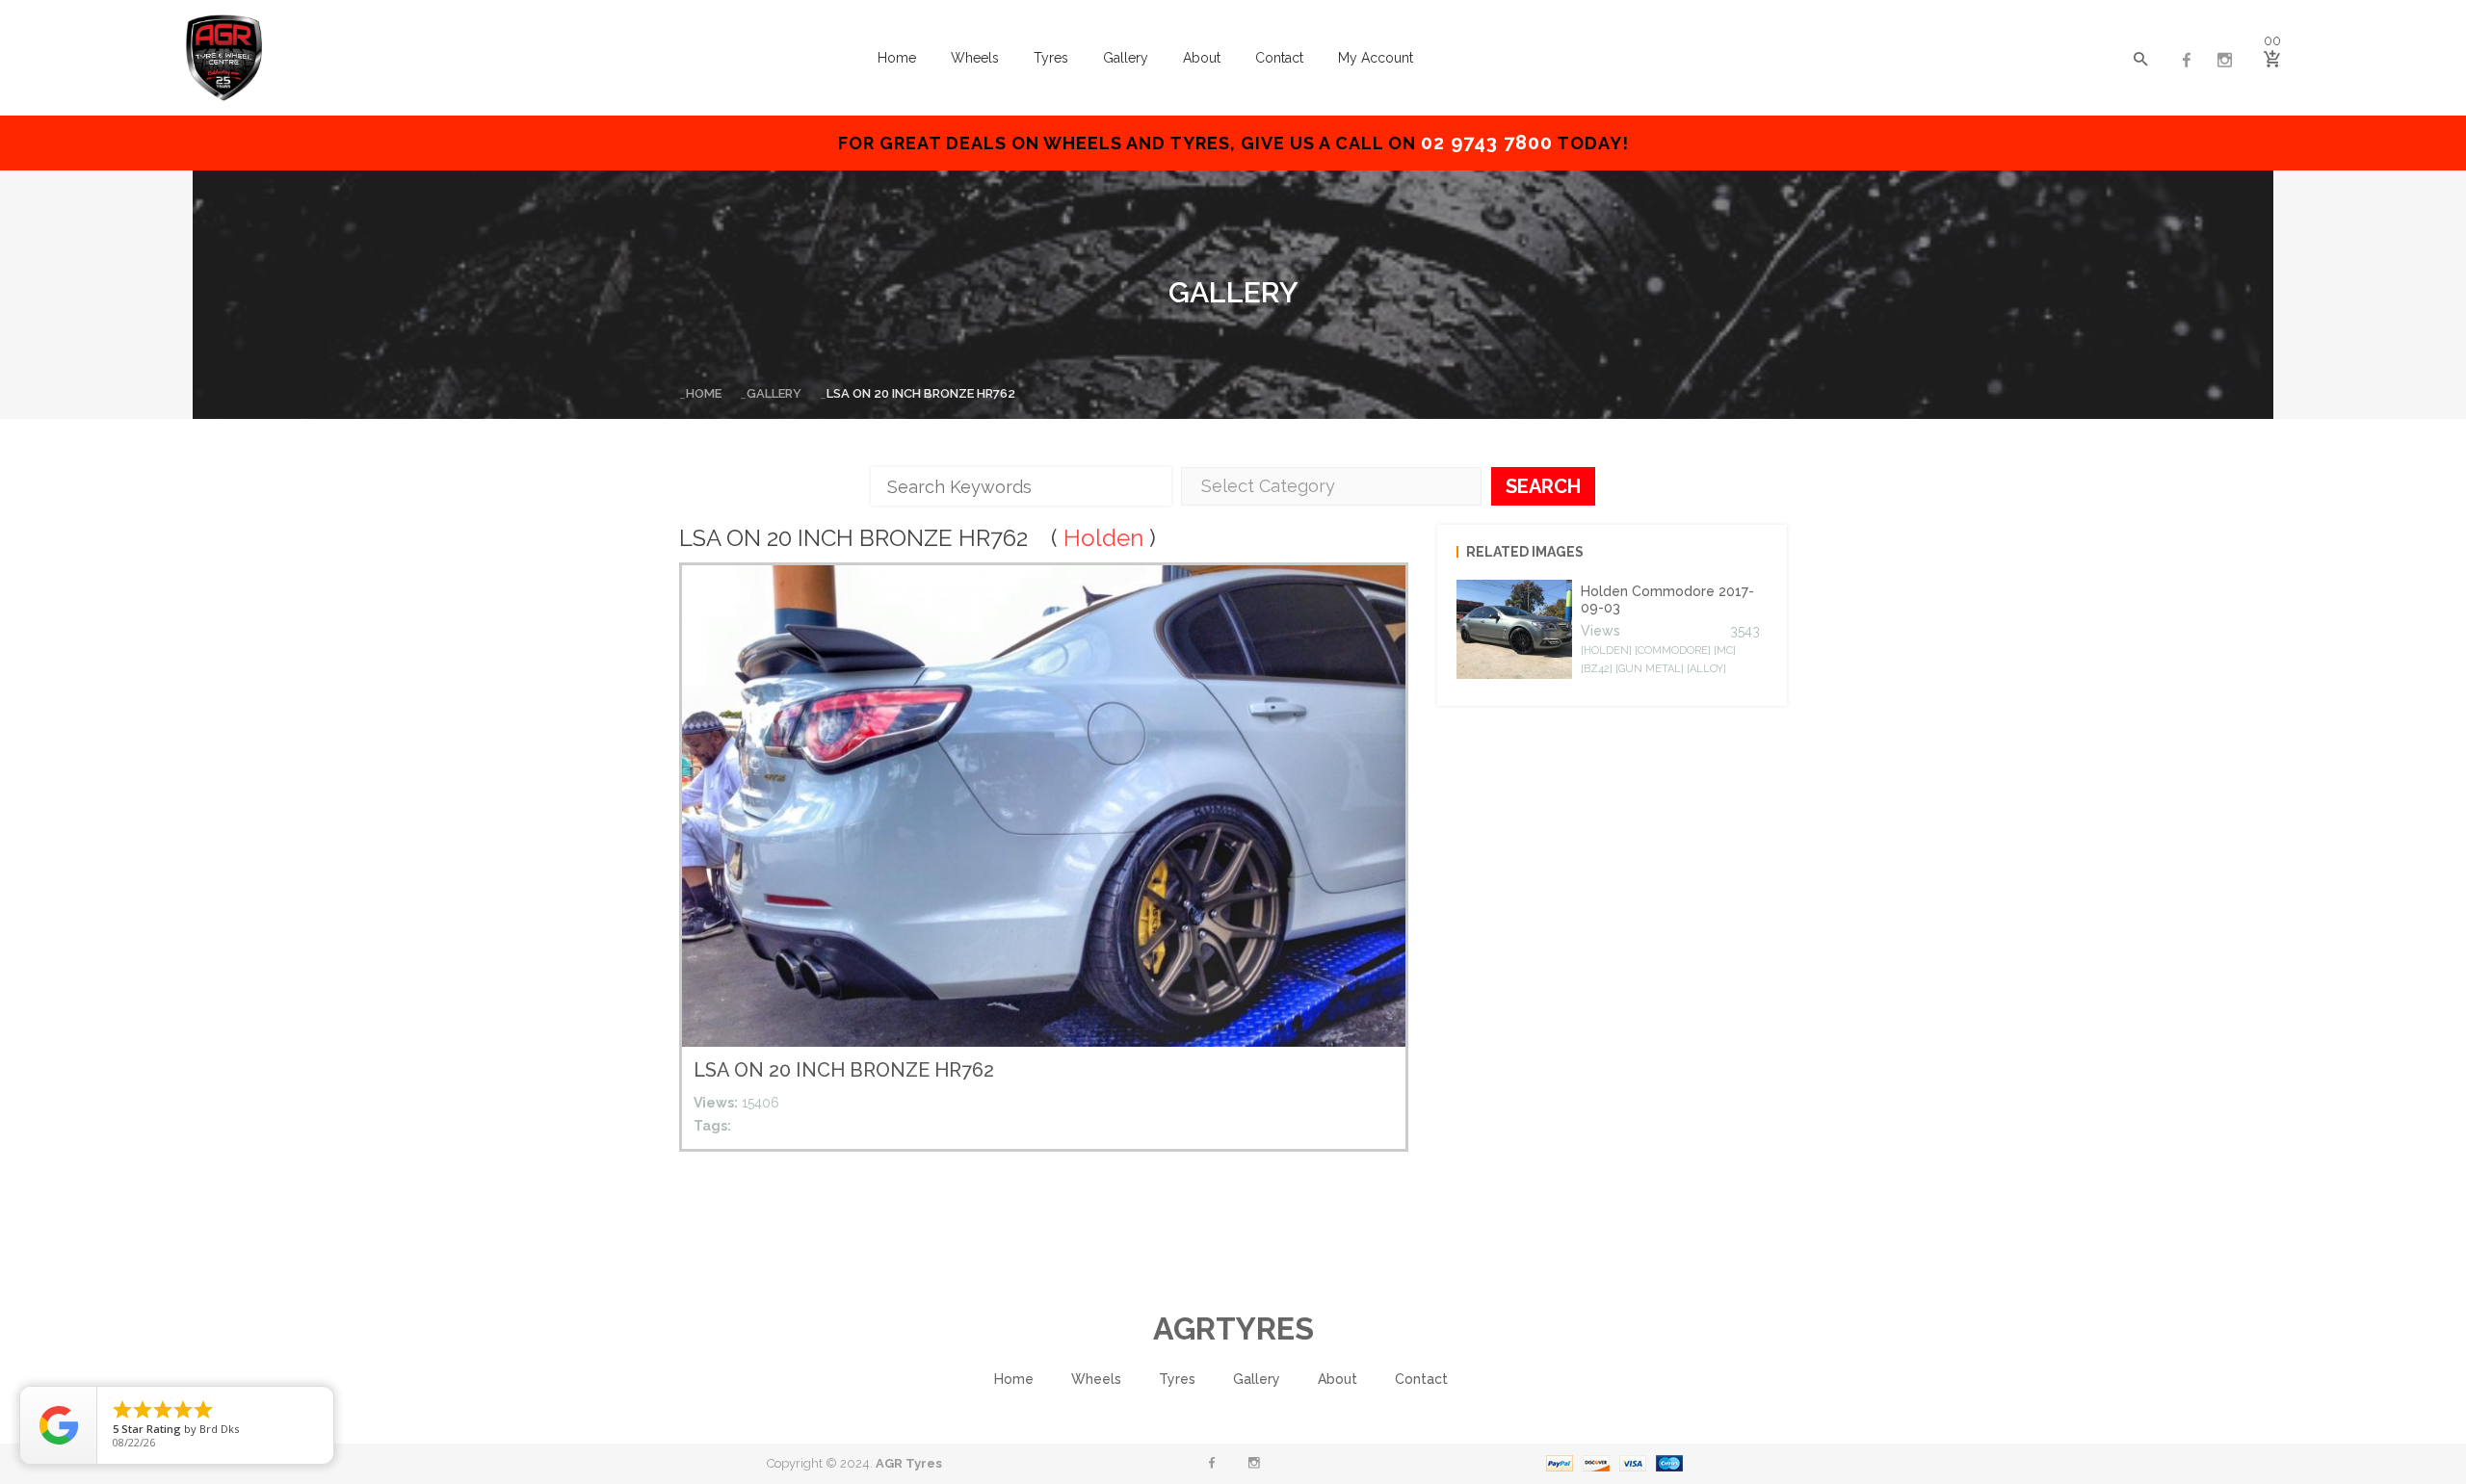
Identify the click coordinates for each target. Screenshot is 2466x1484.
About (1202, 58)
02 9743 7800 (1487, 143)
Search (1543, 486)
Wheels (975, 58)
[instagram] (2225, 61)
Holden (1103, 538)
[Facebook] (2187, 61)
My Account (1376, 58)
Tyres (1051, 58)
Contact (1279, 58)
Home (897, 58)
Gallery (1126, 58)
